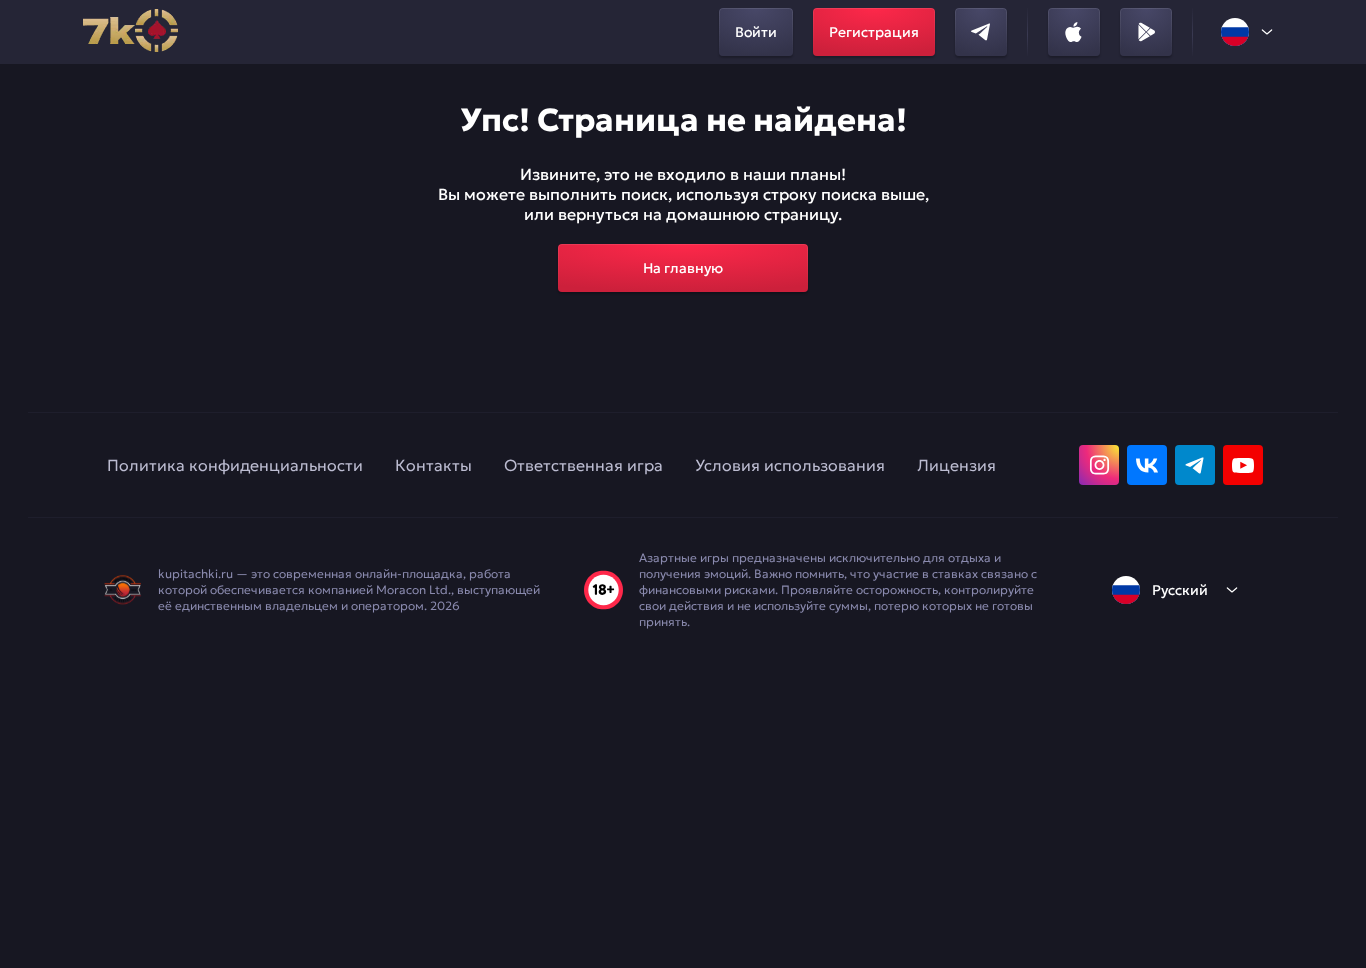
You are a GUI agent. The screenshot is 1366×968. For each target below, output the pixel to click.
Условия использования (790, 465)
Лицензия (956, 465)
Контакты (433, 465)
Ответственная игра (583, 465)
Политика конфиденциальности (235, 465)
